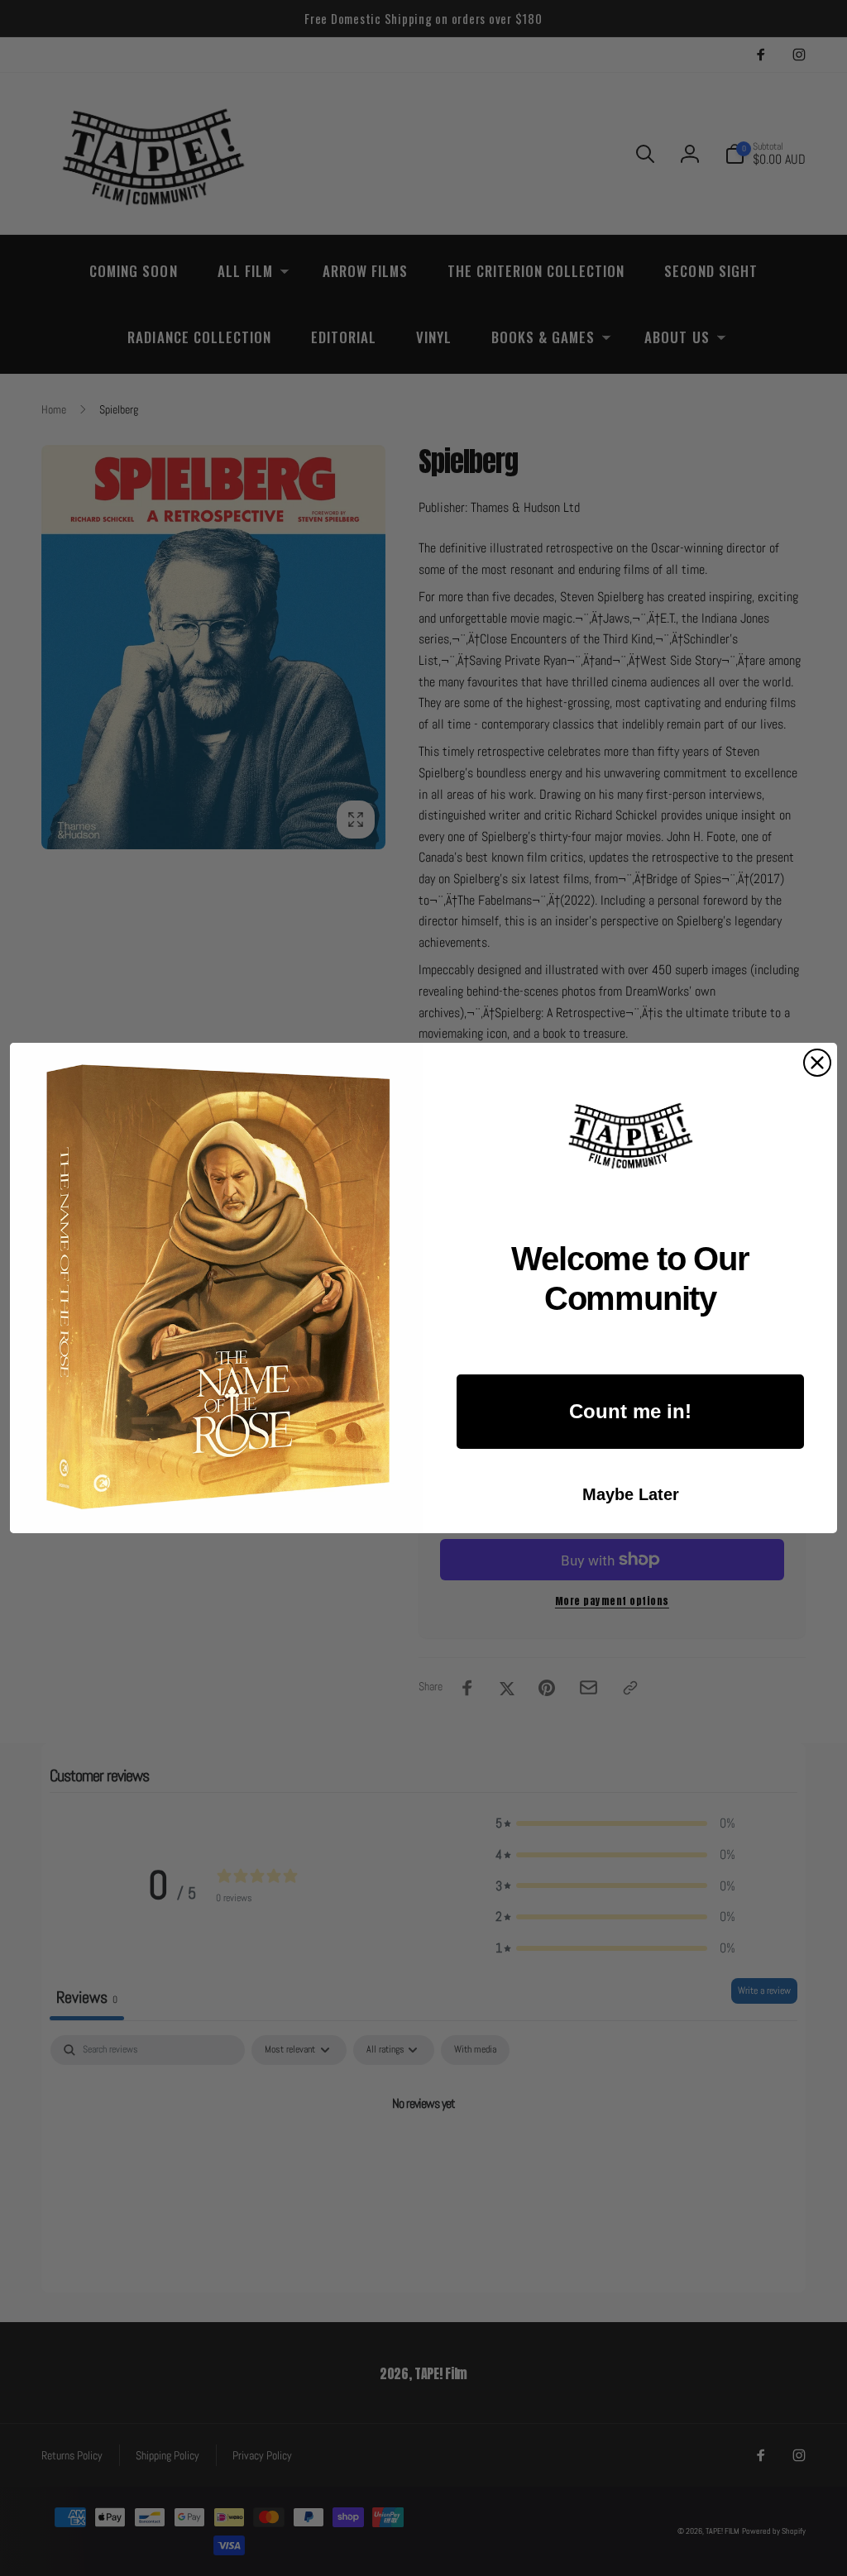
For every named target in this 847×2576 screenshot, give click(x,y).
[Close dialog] (817, 1063)
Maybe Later (631, 1494)
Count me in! (630, 1411)
